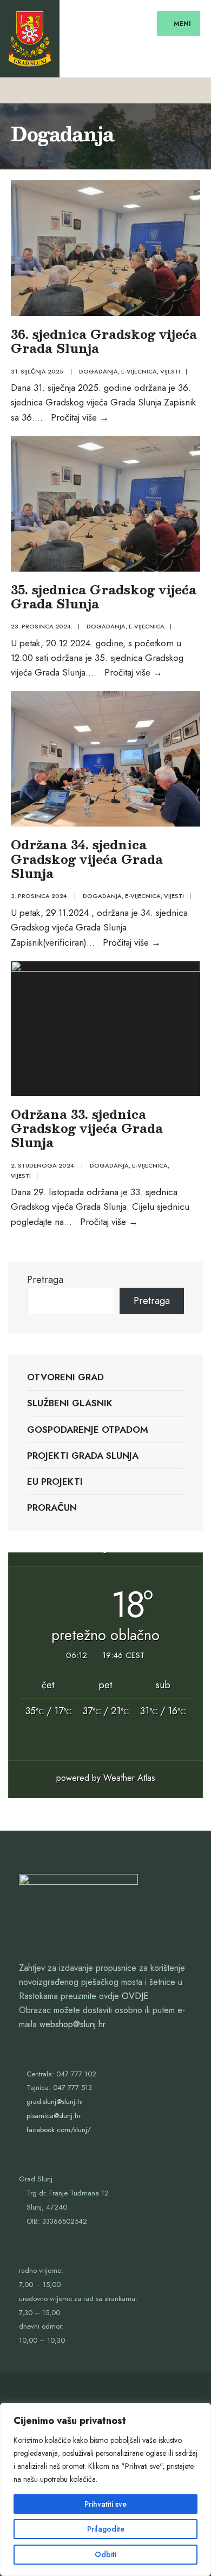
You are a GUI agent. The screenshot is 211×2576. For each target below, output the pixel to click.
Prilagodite (106, 2529)
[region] (105, 2489)
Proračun (52, 1507)
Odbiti (105, 2554)
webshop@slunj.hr (72, 2024)
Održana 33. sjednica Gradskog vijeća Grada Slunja (87, 1128)
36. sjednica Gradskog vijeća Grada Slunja (104, 341)
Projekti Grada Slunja (83, 1456)
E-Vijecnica (139, 371)
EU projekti (55, 1482)
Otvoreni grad (65, 1377)
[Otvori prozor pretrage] (193, 90)
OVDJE (135, 1996)
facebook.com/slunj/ (59, 2130)
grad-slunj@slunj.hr (55, 2102)
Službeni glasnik (70, 1403)
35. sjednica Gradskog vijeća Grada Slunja (104, 596)
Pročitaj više (80, 417)
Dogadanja (98, 371)
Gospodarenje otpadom (88, 1430)
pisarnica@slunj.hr (54, 2116)
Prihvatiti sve (105, 2504)
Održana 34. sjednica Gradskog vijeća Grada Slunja (87, 858)
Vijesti (170, 371)
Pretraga (45, 1280)
